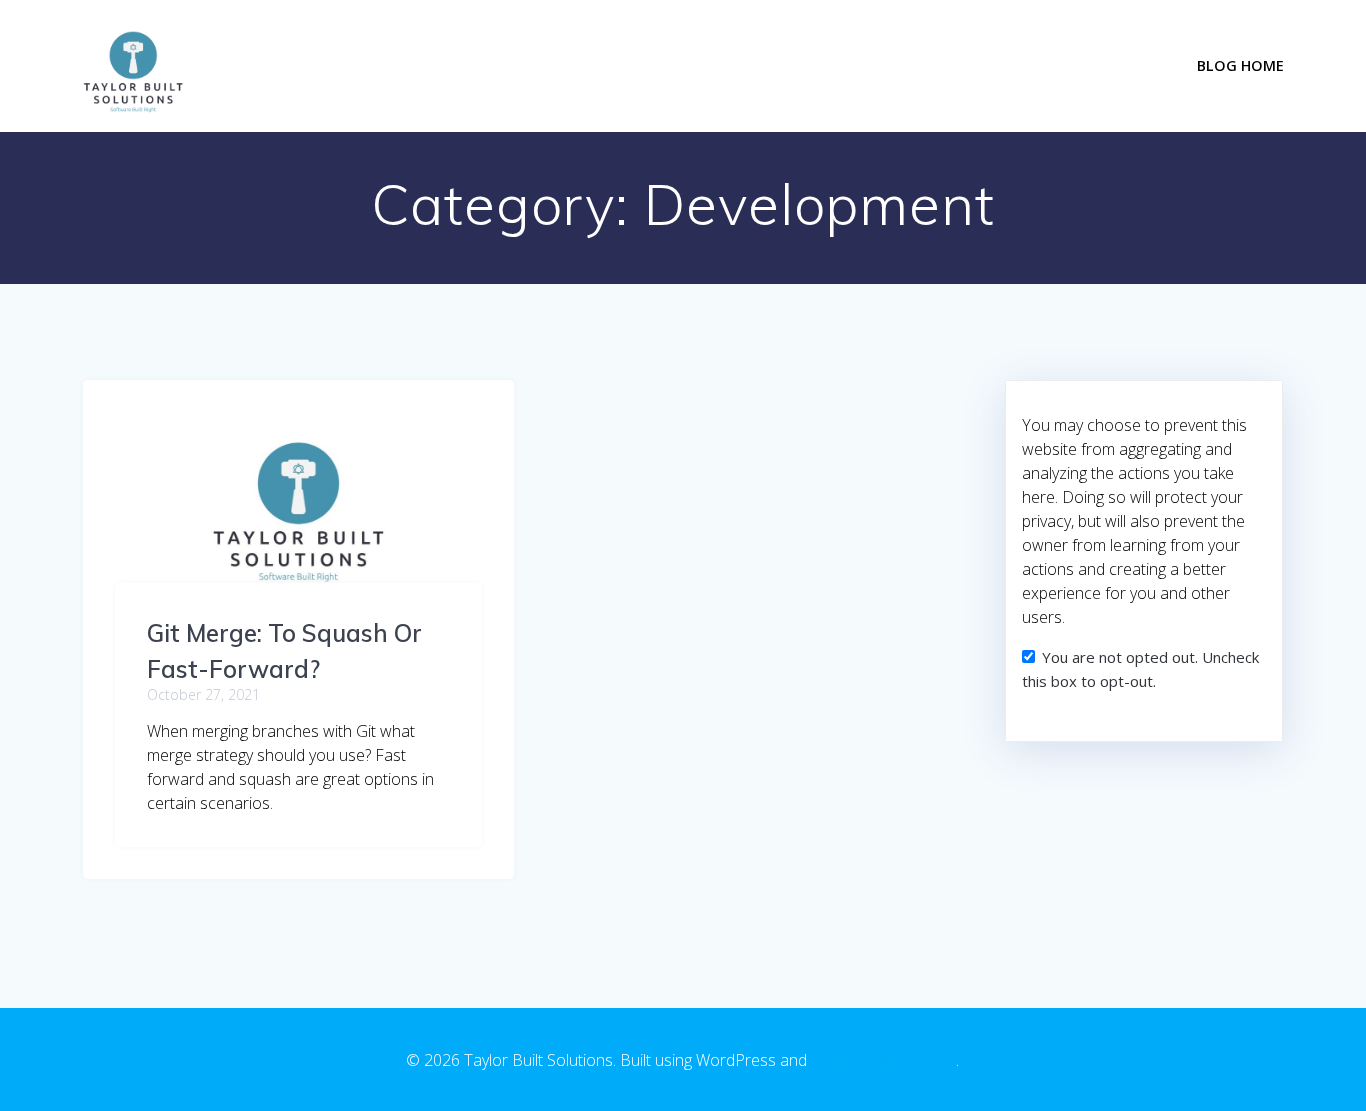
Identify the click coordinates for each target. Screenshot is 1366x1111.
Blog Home (1240, 65)
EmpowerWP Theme (883, 1060)
